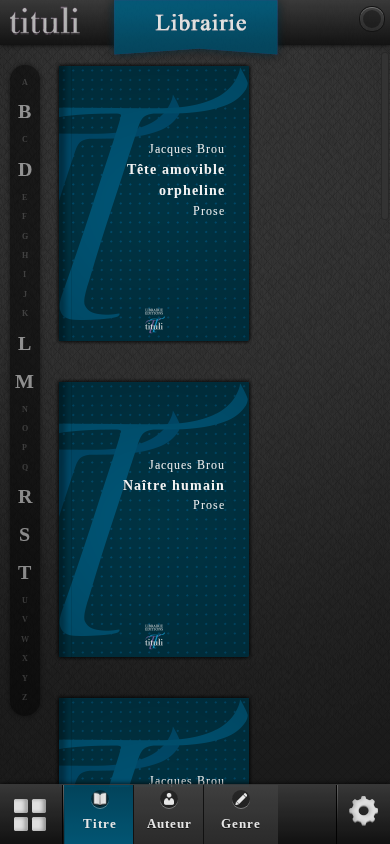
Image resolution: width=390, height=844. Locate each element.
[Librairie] (195, 34)
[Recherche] (372, 19)
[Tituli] (45, 8)
